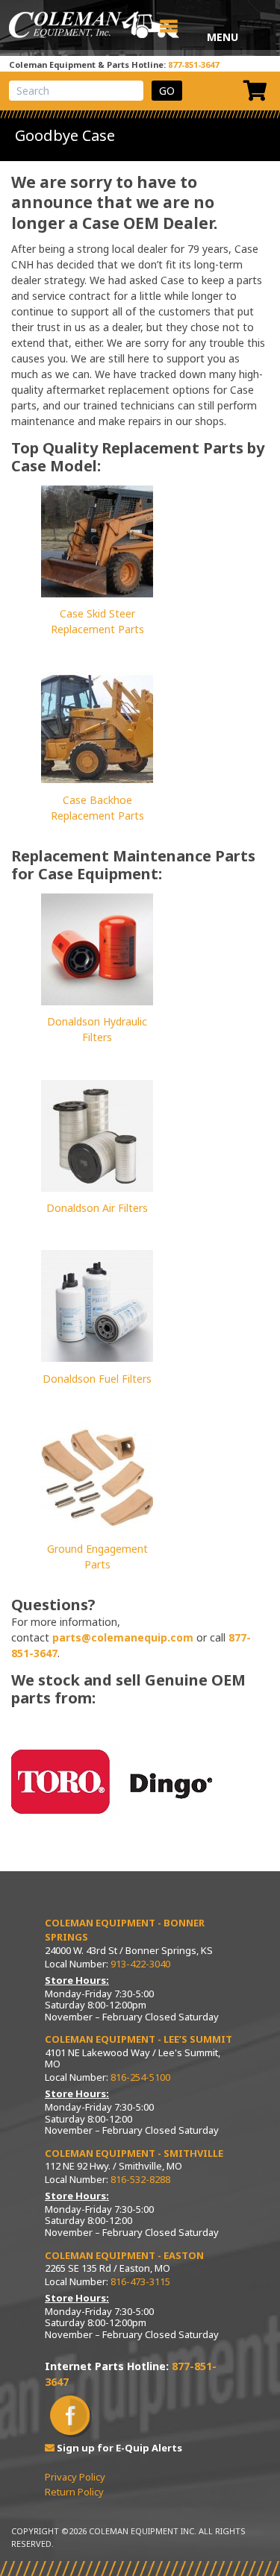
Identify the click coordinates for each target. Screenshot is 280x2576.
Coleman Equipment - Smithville (134, 2153)
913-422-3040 (140, 1964)
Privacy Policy (75, 2477)
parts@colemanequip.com (123, 1637)
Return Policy (74, 2492)
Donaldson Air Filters (97, 1208)
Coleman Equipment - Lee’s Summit (139, 2039)
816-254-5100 (140, 2077)
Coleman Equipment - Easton (124, 2255)
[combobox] (76, 91)
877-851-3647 (193, 65)
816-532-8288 (140, 2179)
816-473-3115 (140, 2281)
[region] (112, 1783)
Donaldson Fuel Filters (97, 1379)
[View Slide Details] (112, 1783)
